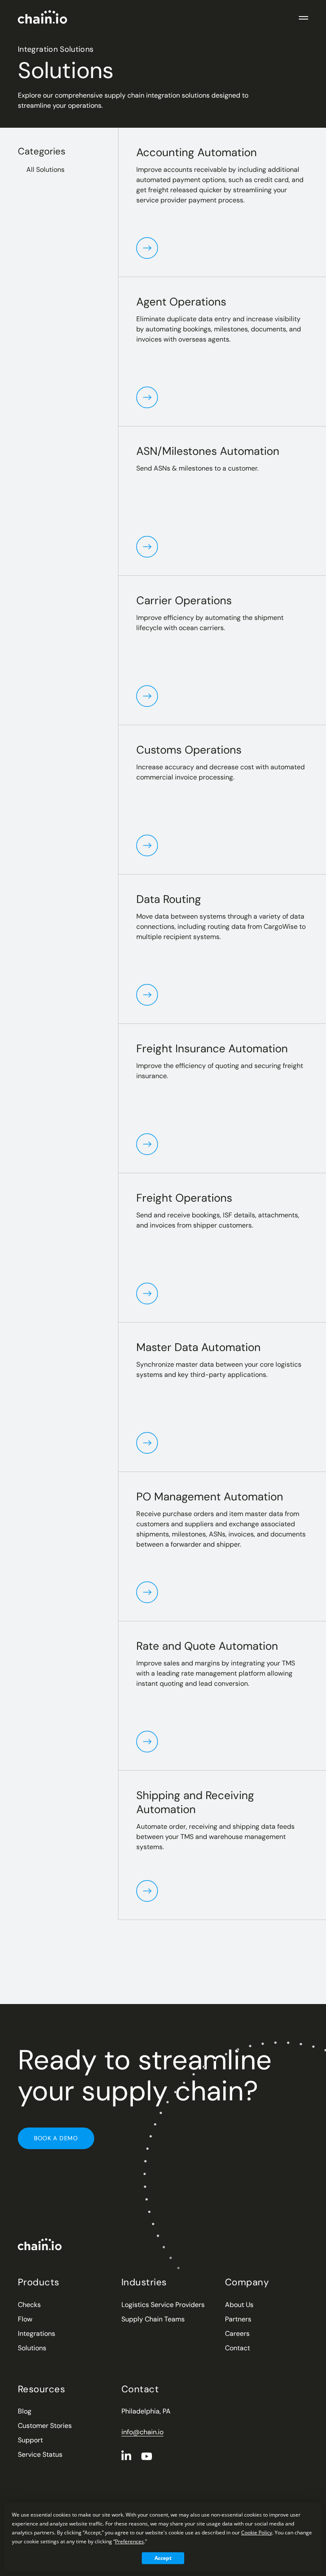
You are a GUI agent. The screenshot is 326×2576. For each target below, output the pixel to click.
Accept (163, 2558)
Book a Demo (56, 2138)
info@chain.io (142, 2432)
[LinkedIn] (126, 2455)
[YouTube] (147, 2456)
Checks (29, 2305)
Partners (238, 2319)
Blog (25, 2411)
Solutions (32, 2348)
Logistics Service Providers (163, 2305)
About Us (239, 2305)
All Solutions (45, 170)
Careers (237, 2334)
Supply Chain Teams (153, 2319)
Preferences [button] (129, 2541)
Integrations (37, 2334)
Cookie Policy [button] (257, 2533)
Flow (25, 2319)
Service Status (40, 2454)
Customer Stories (45, 2426)
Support (30, 2440)
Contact (237, 2348)
